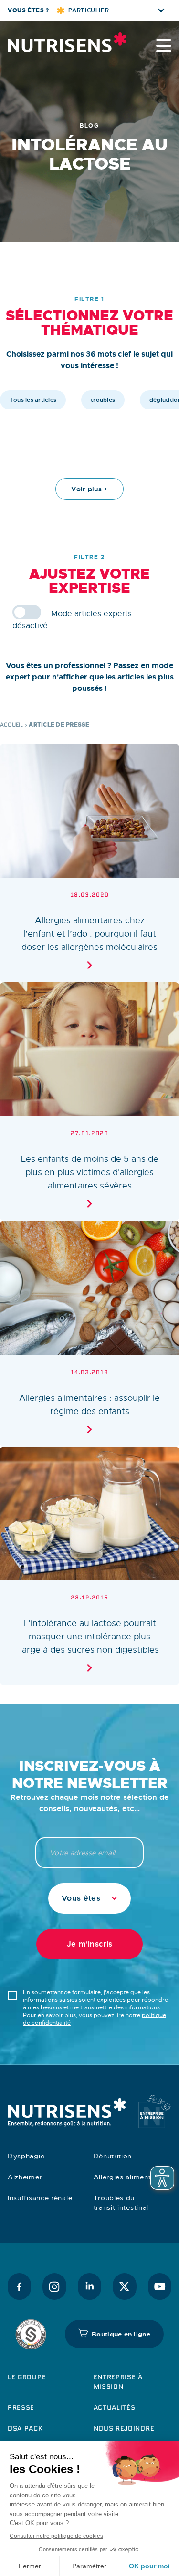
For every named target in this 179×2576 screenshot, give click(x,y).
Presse (21, 2407)
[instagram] (54, 2286)
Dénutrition (113, 2156)
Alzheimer (25, 2177)
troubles (103, 400)
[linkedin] (89, 2286)
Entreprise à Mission (118, 2382)
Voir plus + (89, 489)
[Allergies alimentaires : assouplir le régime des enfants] (89, 1333)
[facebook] (19, 2286)
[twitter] (124, 2286)
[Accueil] (55, 42)
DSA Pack (25, 2428)
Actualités (115, 2407)
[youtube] (160, 2286)
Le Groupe (27, 2377)
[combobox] (89, 1898)
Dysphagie (26, 2156)
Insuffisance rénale (40, 2198)
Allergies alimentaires (131, 2177)
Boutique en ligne (121, 2334)
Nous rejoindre (124, 2428)
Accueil (12, 724)
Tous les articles (33, 400)
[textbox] (89, 1898)
